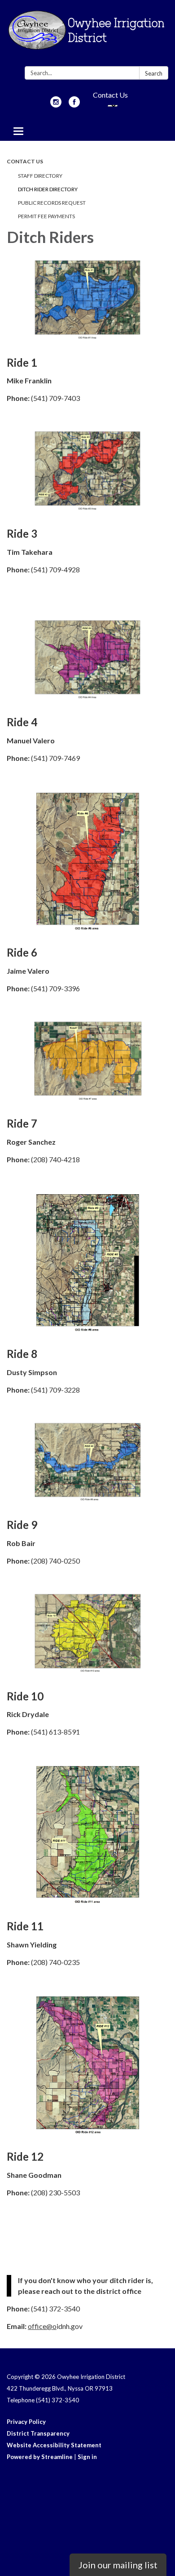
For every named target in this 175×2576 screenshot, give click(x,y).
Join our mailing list (118, 2565)
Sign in (87, 2457)
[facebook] (74, 105)
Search (154, 73)
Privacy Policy (26, 2422)
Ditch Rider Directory (48, 189)
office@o (42, 2326)
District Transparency (38, 2433)
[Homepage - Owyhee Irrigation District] (87, 35)
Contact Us (110, 95)
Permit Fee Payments (46, 216)
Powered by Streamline (40, 2457)
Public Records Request (52, 203)
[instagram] (56, 105)
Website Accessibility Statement (54, 2445)
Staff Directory (40, 176)
